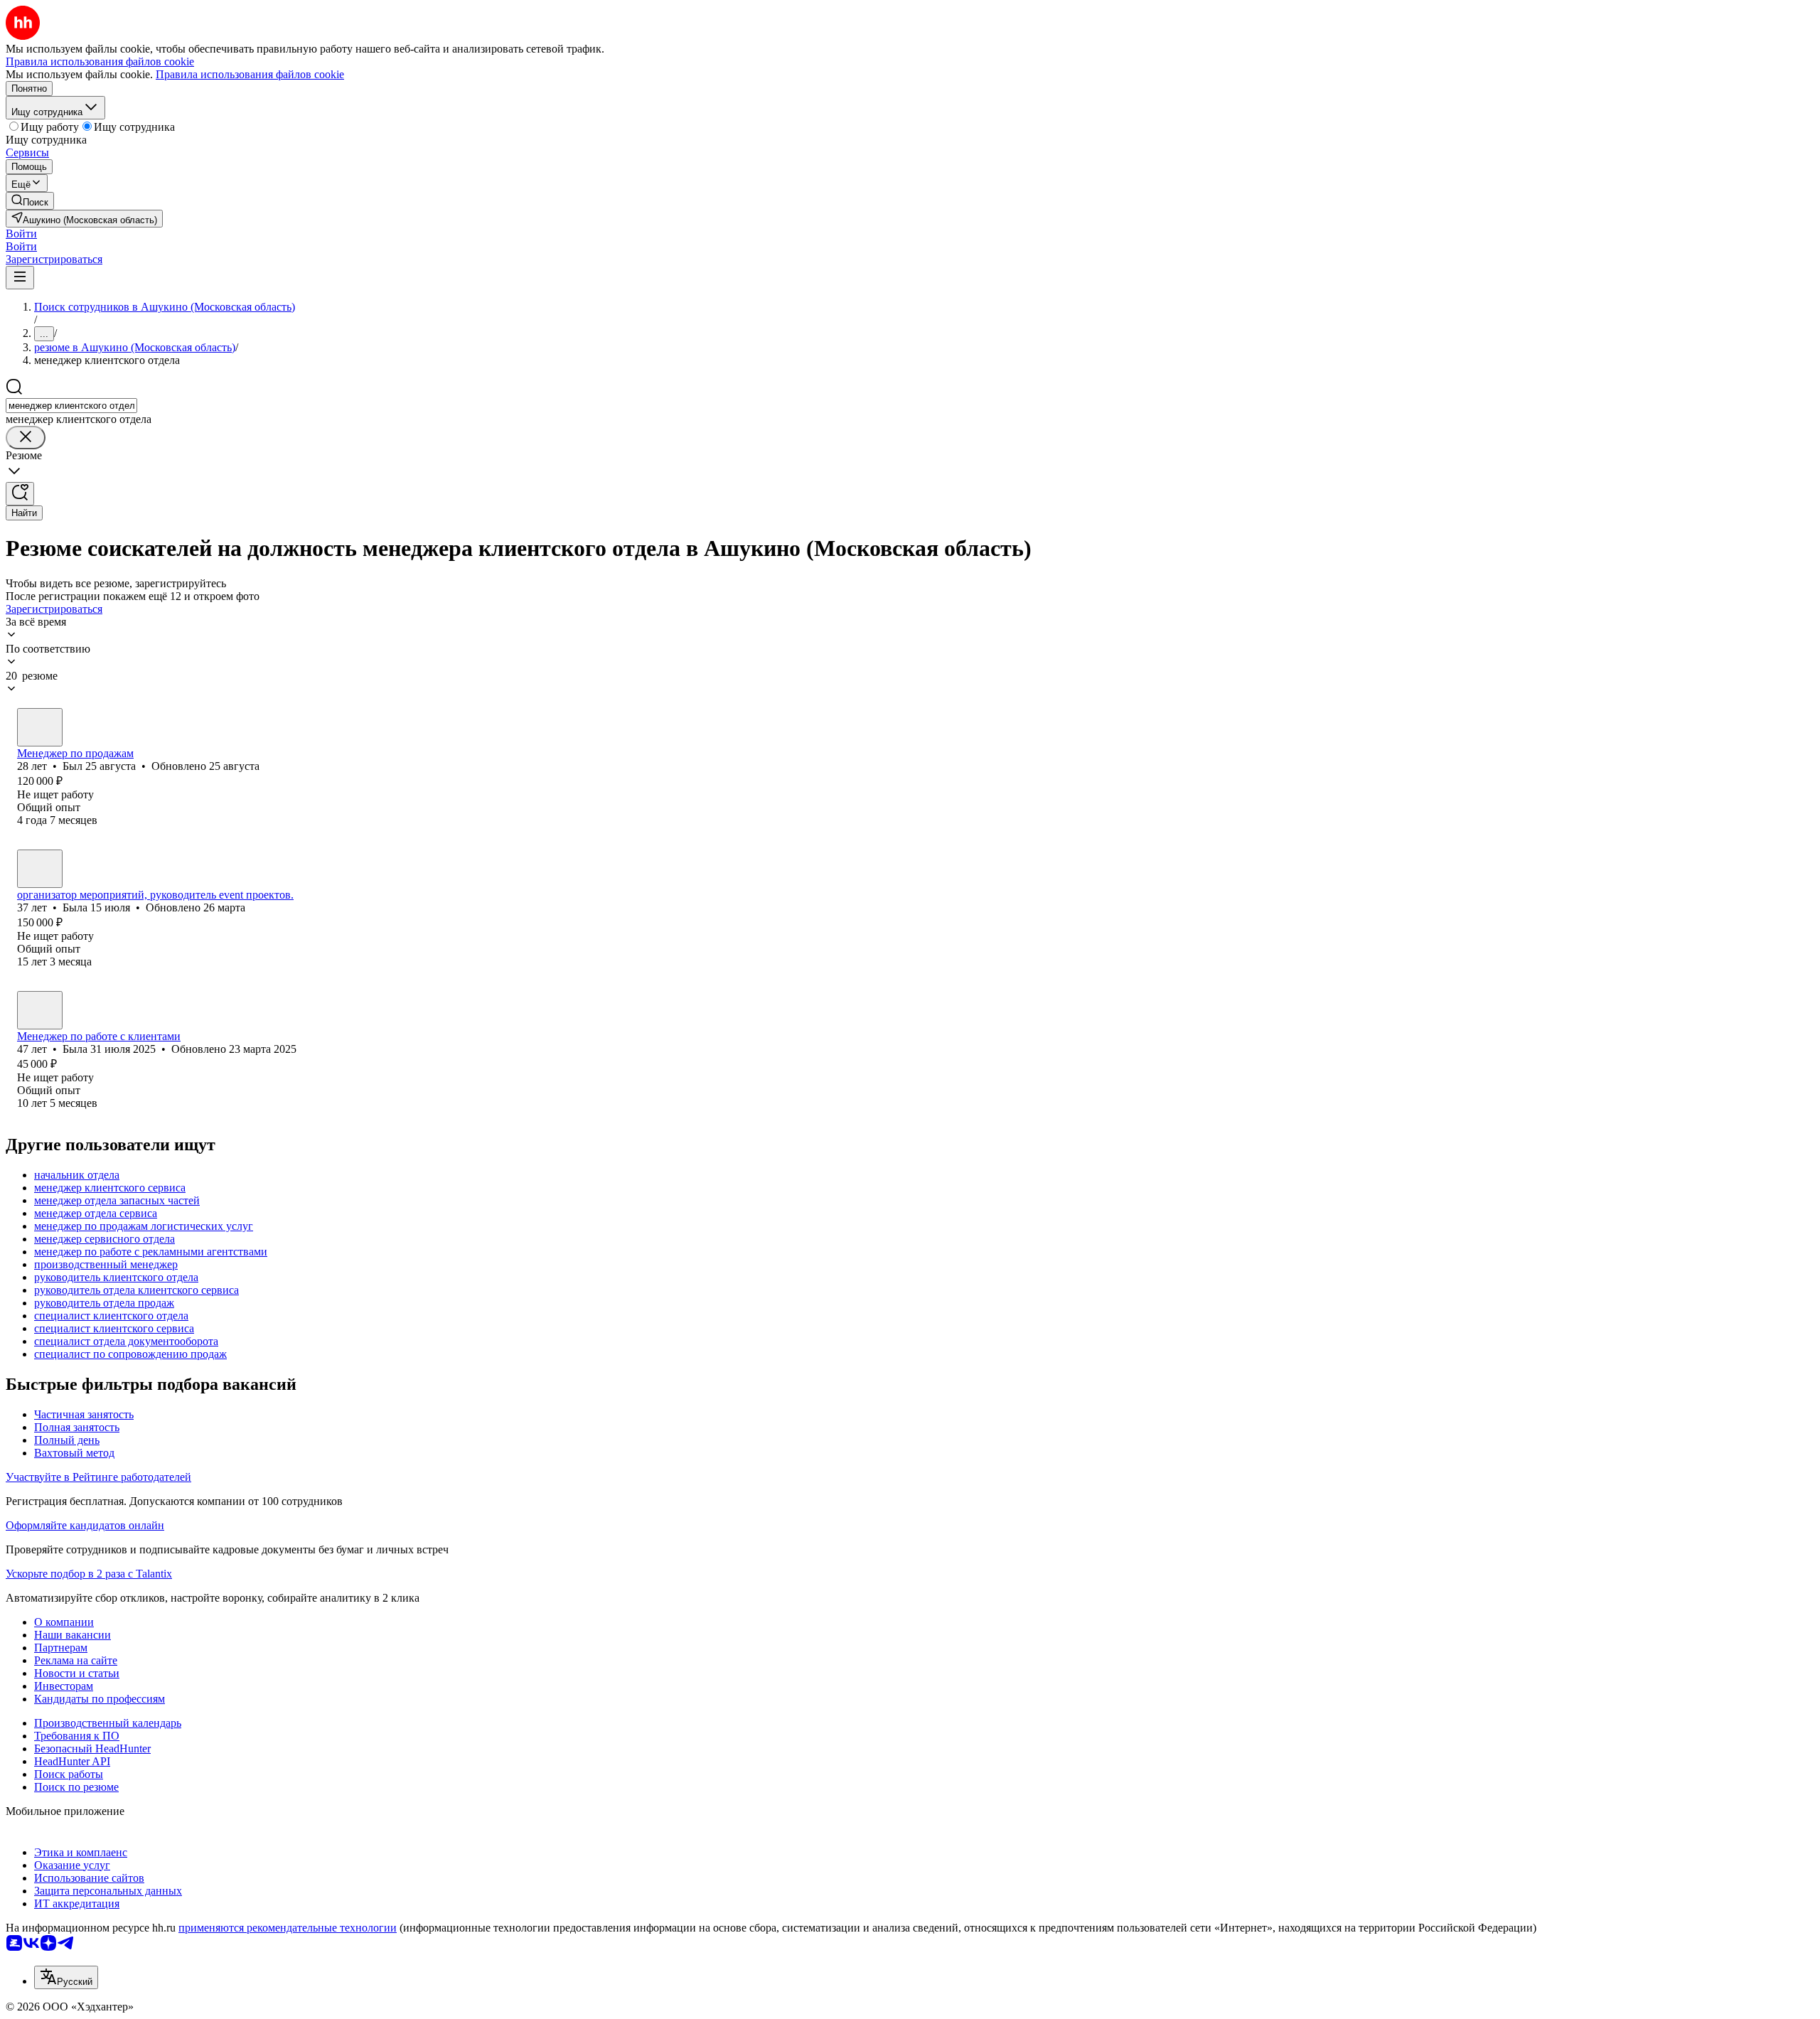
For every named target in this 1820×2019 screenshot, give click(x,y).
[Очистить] (26, 438)
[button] (21, 234)
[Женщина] (40, 869)
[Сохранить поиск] (20, 494)
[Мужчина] (40, 727)
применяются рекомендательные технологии (288, 1928)
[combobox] (71, 406)
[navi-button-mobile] (20, 278)
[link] (30, 201)
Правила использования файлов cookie (250, 74)
